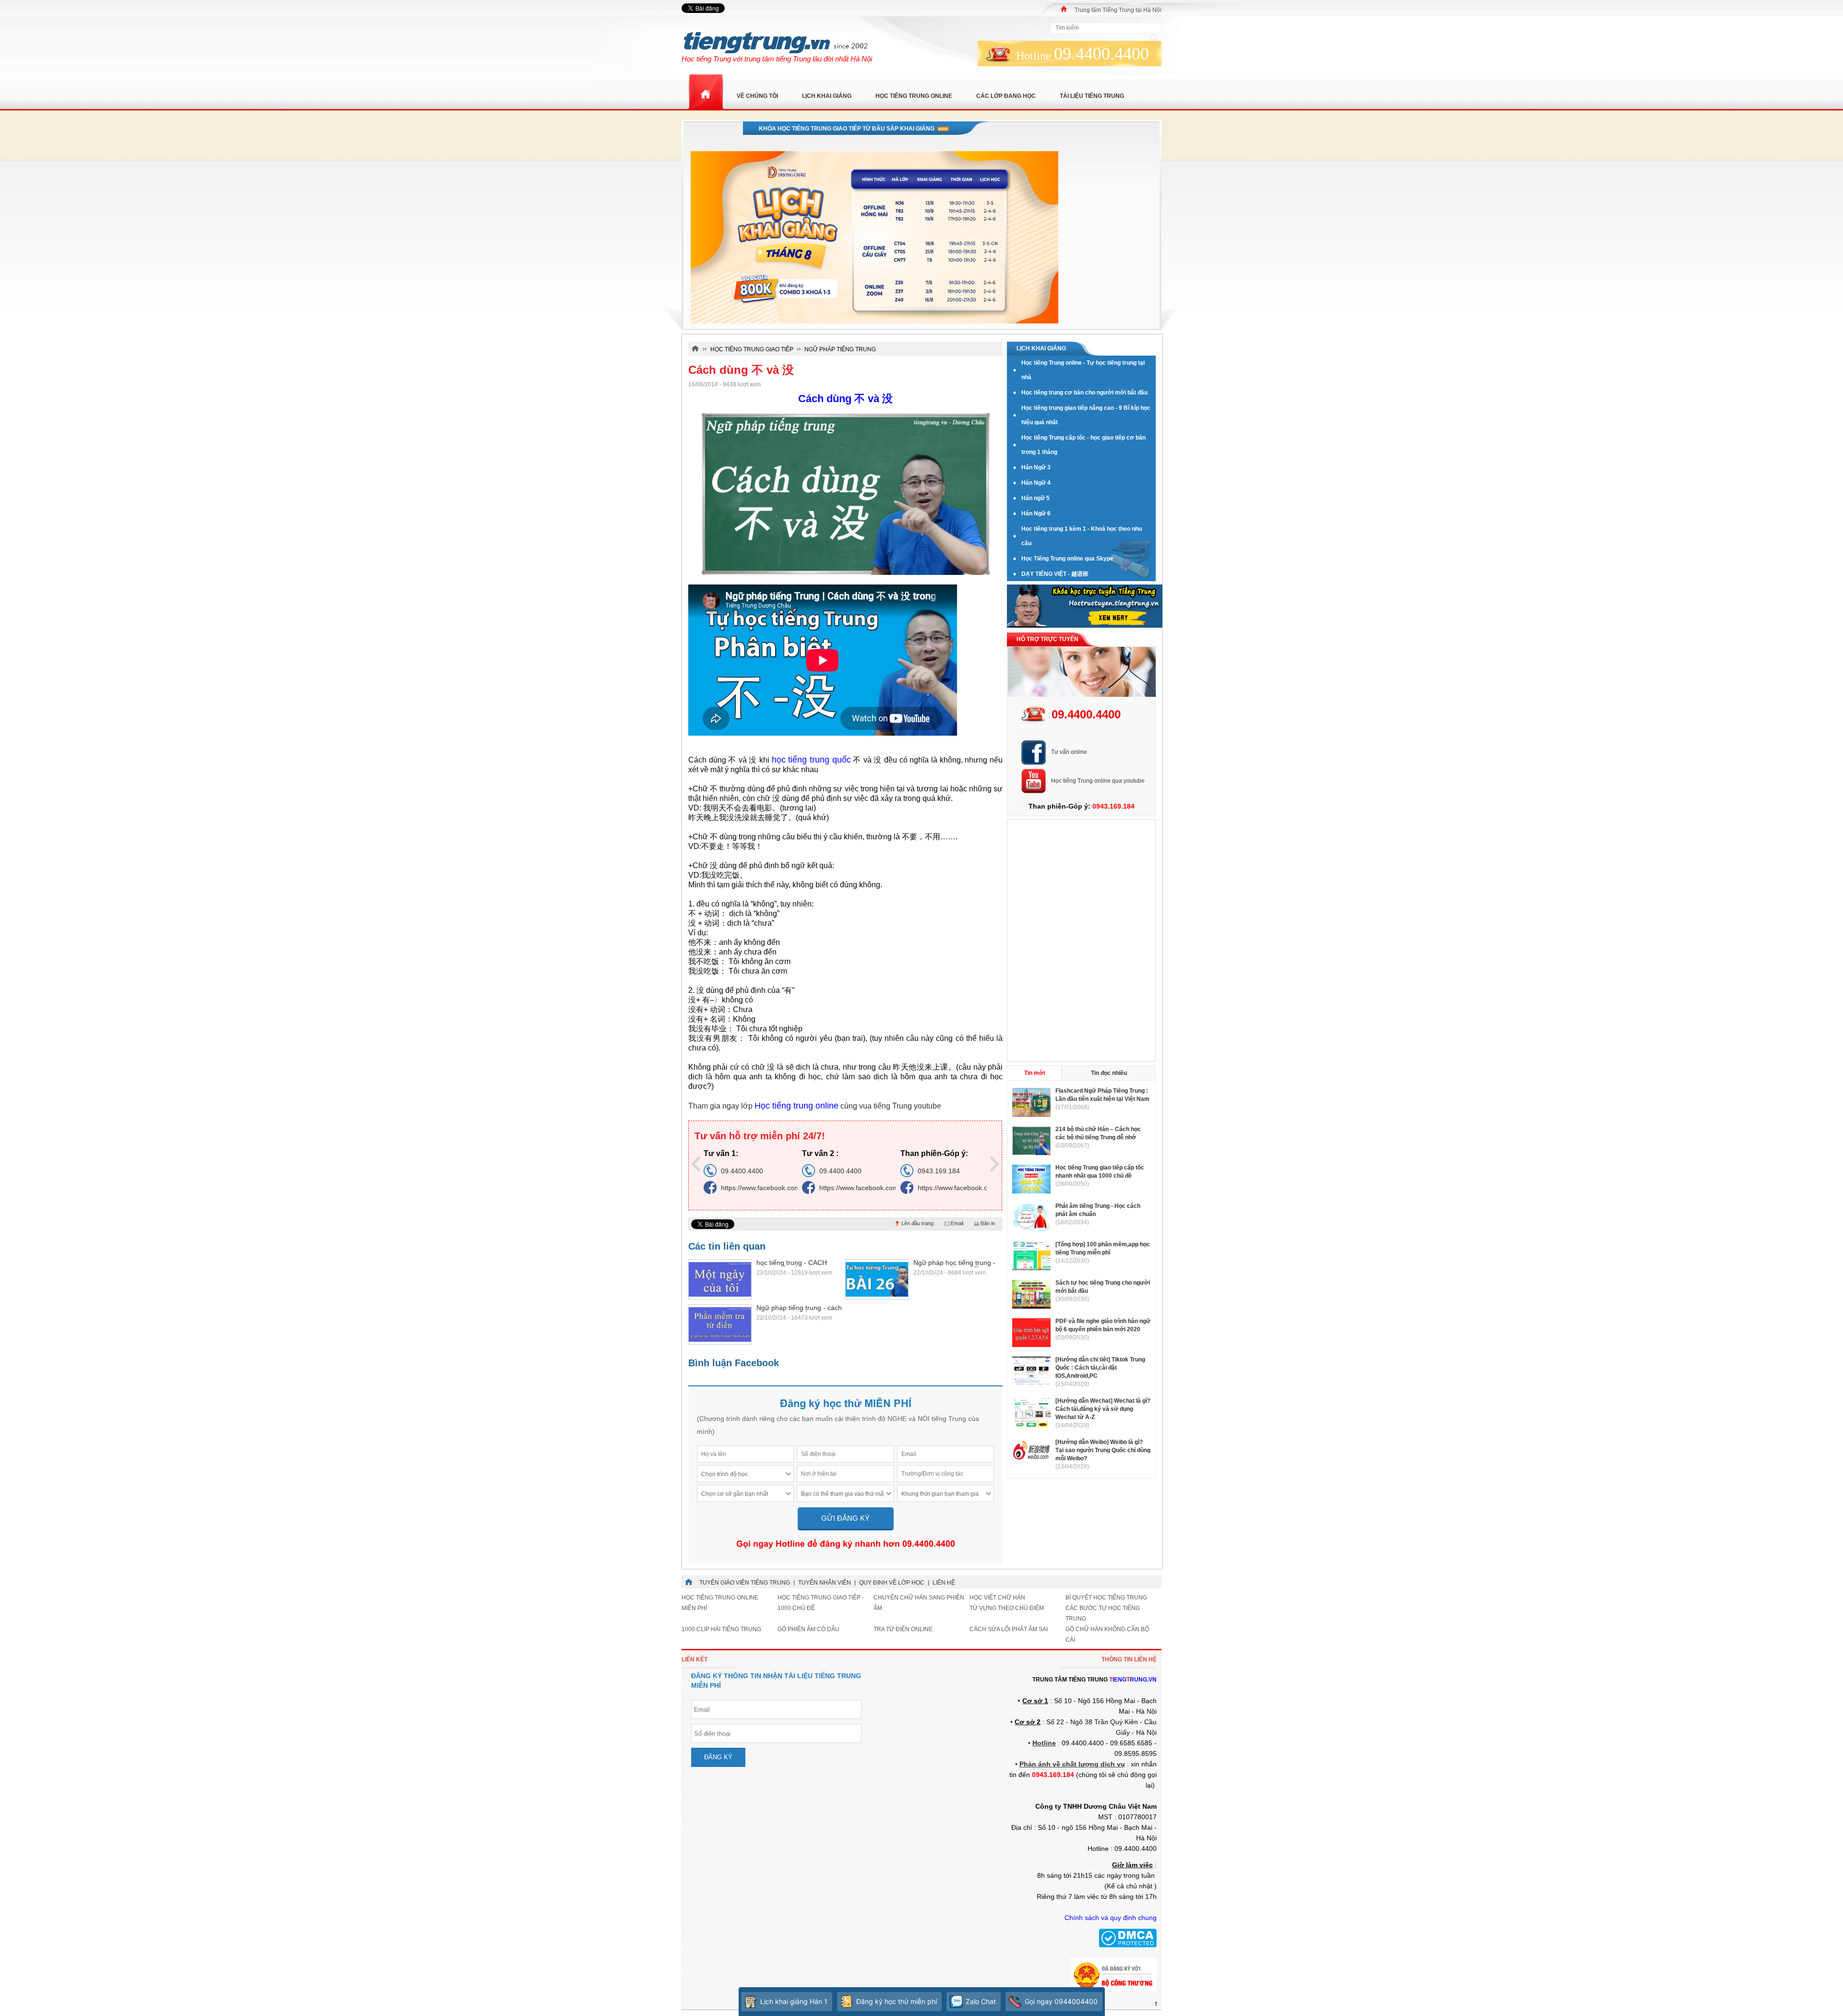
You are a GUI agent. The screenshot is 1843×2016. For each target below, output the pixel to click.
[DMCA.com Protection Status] (1128, 1945)
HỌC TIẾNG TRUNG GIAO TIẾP (752, 349)
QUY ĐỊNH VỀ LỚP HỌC (892, 1583)
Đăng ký (718, 1757)
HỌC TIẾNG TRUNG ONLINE (914, 96)
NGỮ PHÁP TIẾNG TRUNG (840, 349)
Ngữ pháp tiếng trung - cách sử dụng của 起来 (799, 1308)
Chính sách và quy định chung (1111, 1918)
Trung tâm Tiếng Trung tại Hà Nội (1118, 10)
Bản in (988, 1223)
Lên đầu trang (917, 1223)
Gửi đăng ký (845, 1518)
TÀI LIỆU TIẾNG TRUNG (1092, 96)
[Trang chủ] (1064, 9)
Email (957, 1223)
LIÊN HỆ (944, 1583)
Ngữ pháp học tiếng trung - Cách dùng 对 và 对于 (954, 1263)
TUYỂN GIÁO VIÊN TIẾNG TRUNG (745, 1583)
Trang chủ (706, 92)
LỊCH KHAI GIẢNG (827, 96)
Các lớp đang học (1006, 96)
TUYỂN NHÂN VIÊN (825, 1583)
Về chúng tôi (757, 96)
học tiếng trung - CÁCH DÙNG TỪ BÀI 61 (792, 1263)
